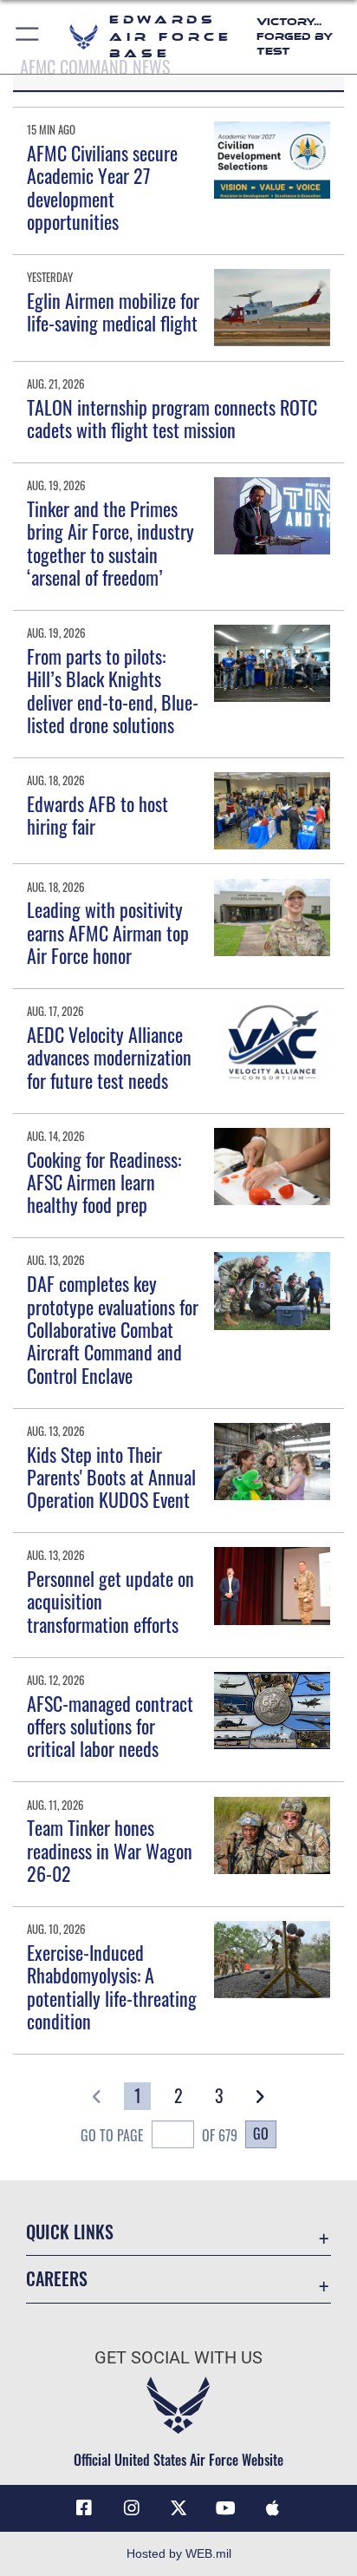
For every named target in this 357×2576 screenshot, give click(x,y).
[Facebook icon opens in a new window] (84, 2508)
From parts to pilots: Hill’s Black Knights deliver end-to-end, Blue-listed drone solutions (113, 690)
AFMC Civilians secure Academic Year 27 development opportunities (102, 187)
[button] (28, 37)
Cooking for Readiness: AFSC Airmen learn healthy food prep (104, 1182)
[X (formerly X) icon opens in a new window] (178, 2508)
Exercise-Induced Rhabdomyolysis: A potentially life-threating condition (112, 1986)
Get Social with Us (178, 2358)
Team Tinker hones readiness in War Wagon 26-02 (110, 1850)
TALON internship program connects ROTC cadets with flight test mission (172, 418)
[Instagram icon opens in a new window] (132, 2508)
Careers (57, 2279)
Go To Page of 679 (159, 2135)
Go (261, 2134)
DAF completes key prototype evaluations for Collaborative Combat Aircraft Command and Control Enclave (113, 1329)
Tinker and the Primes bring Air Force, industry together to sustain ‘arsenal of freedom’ (110, 543)
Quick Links (70, 2232)
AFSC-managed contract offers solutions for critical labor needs (110, 1726)
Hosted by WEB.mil (179, 2553)
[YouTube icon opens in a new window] (225, 2508)
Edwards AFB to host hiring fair (97, 815)
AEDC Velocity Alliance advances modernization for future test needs (109, 1057)
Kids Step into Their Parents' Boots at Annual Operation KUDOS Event (111, 1477)
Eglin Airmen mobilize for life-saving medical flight (113, 311)
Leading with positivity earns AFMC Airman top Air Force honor (108, 932)
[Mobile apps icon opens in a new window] (273, 2508)
